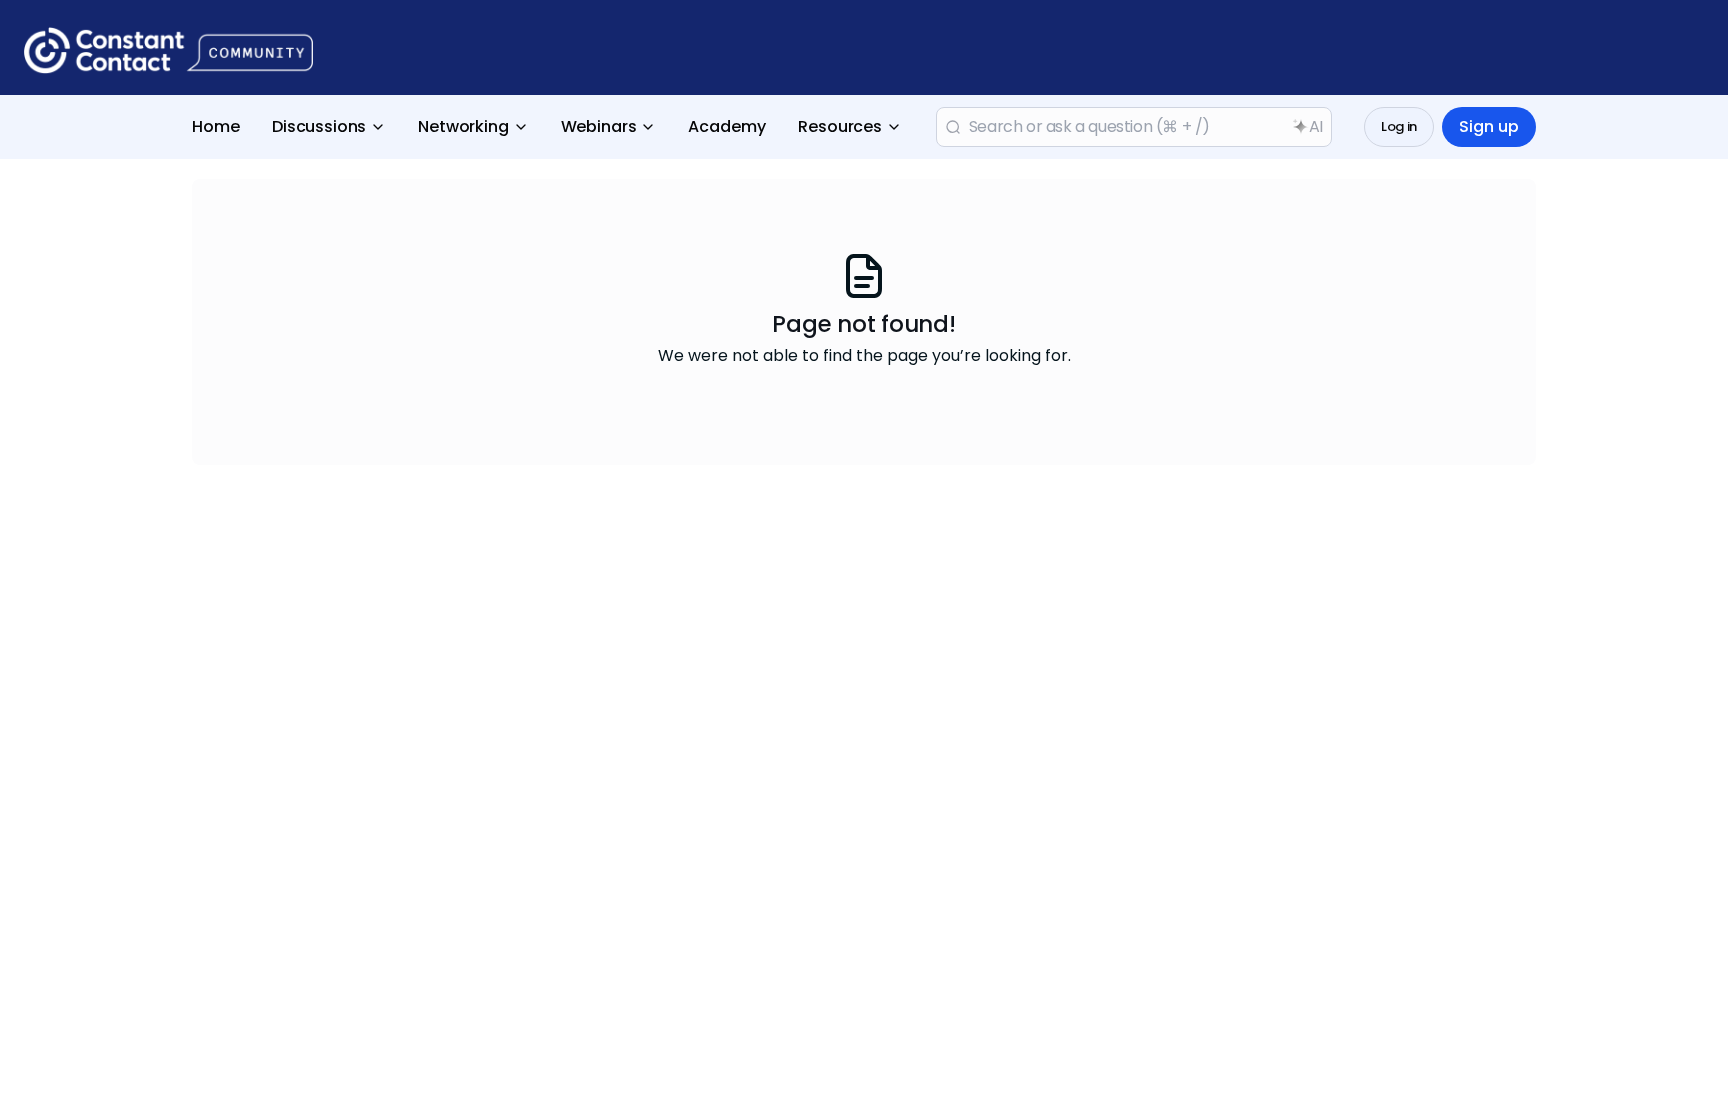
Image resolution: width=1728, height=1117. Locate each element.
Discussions (319, 126)
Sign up (1489, 126)
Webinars (599, 126)
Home (216, 126)
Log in (1399, 126)
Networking (463, 126)
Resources (840, 126)
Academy (727, 126)
